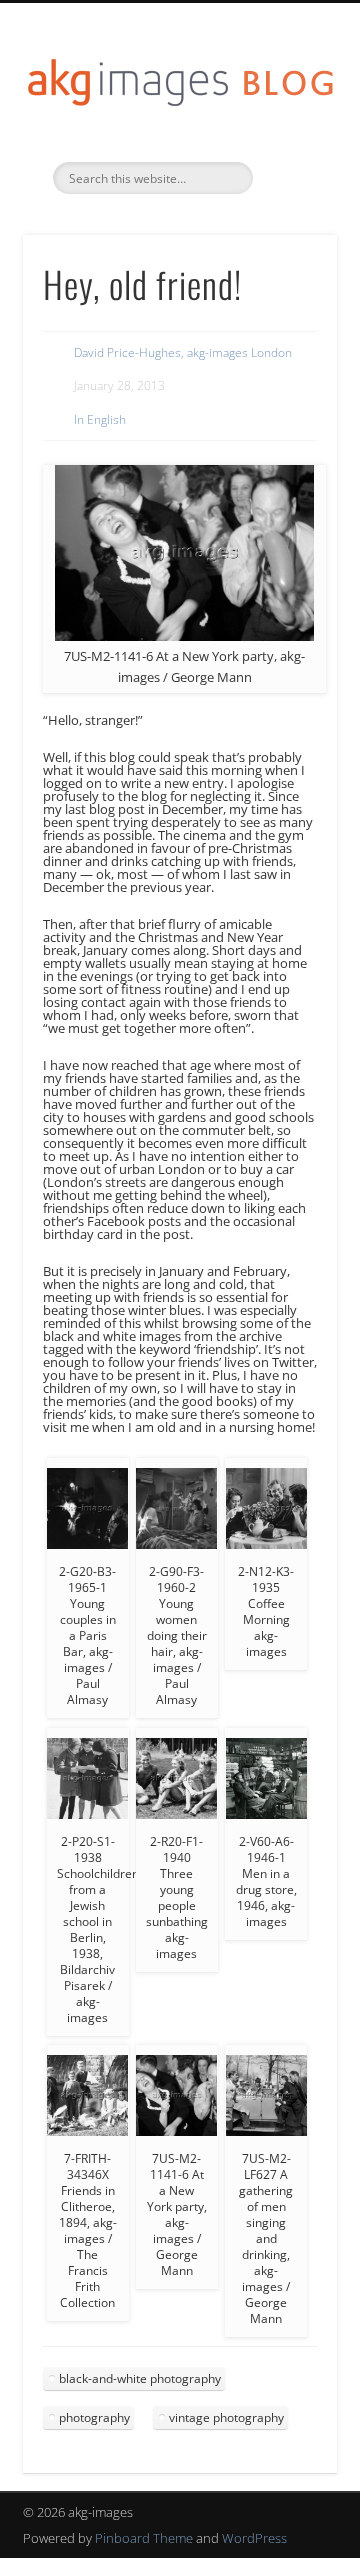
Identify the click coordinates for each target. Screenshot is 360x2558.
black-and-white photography (140, 2378)
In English (100, 419)
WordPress (254, 2538)
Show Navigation (290, 179)
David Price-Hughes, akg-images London (183, 352)
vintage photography (226, 2417)
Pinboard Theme (144, 2538)
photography (94, 2417)
